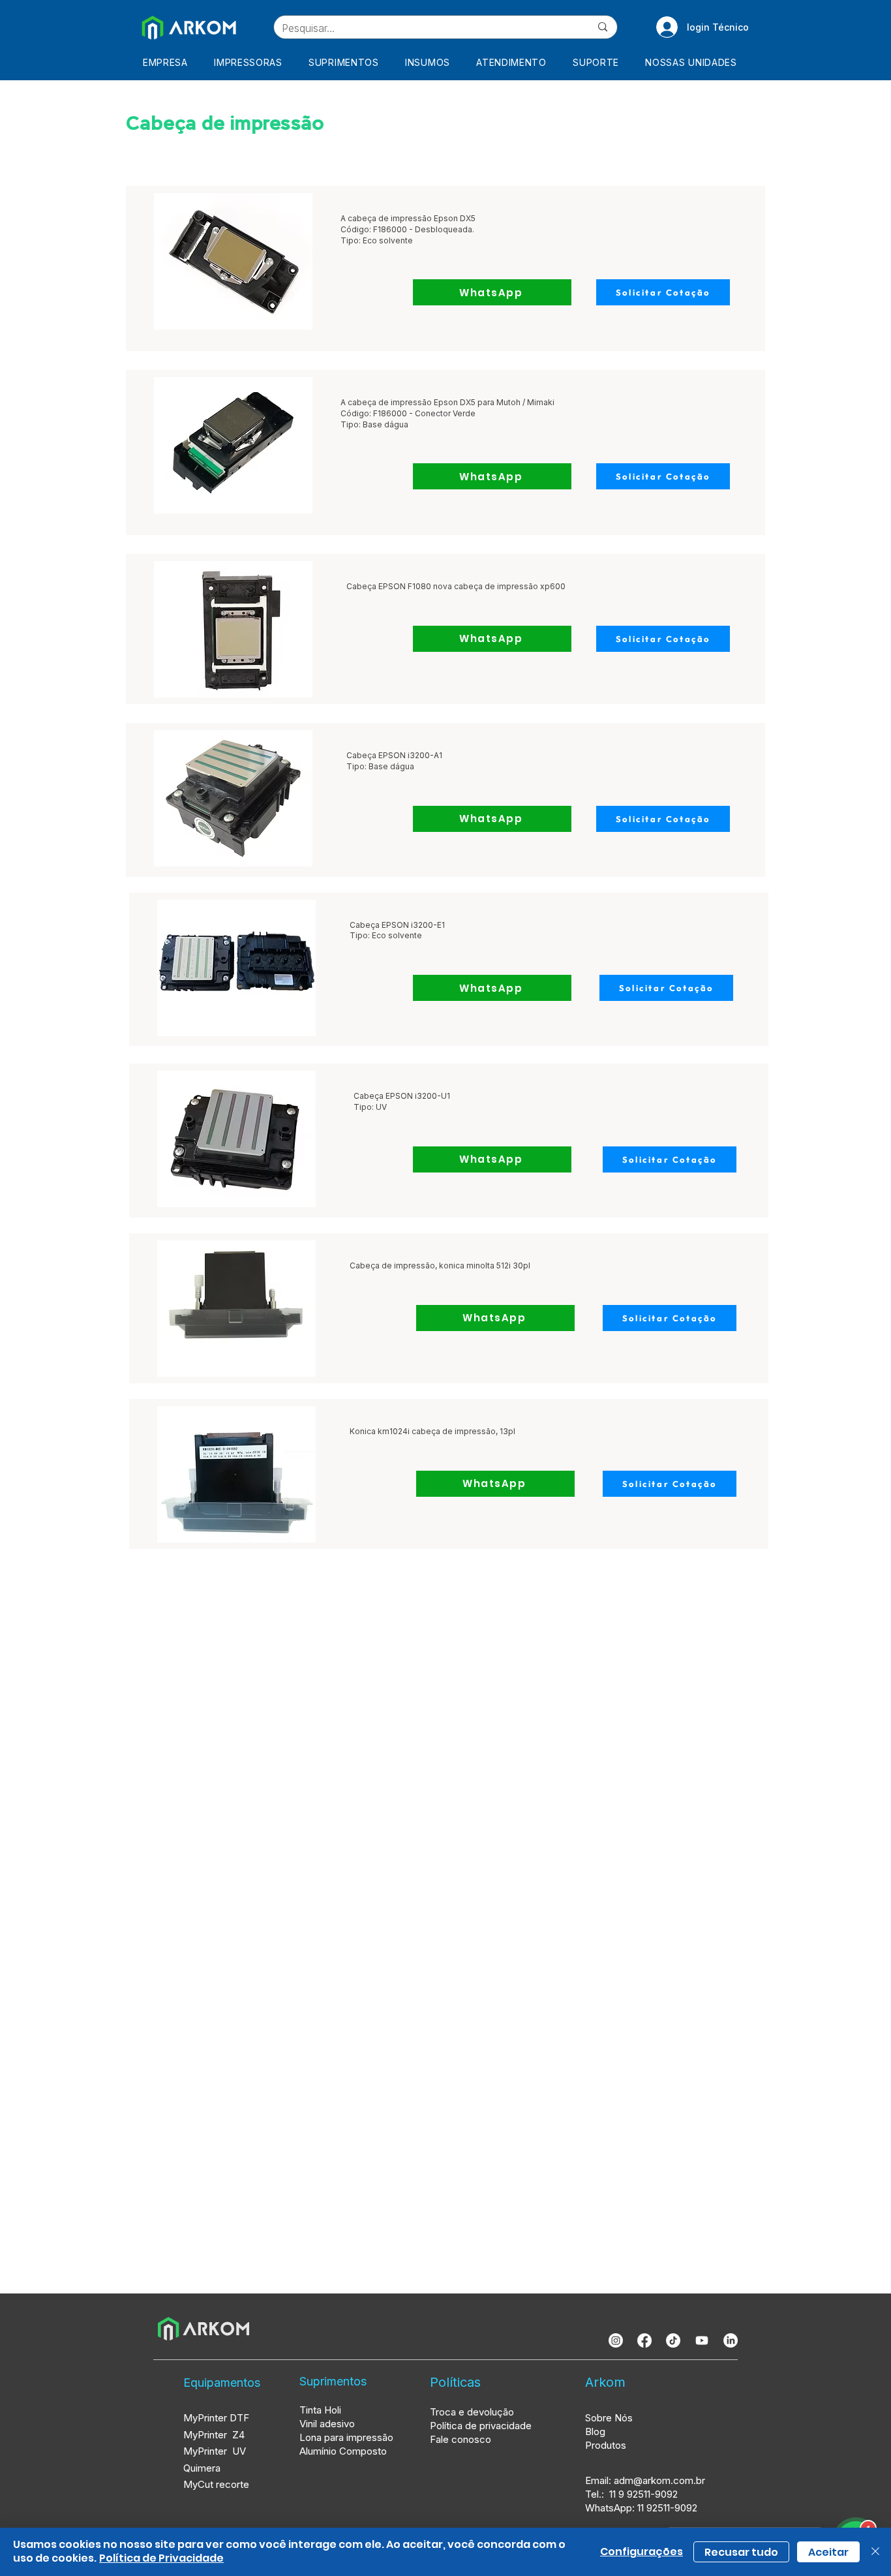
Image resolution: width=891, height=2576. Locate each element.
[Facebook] (644, 2340)
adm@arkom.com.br (659, 2480)
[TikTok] (673, 2340)
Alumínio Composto (344, 2451)
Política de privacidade (481, 2426)
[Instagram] (616, 2340)
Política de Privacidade (161, 2558)
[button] (252, 62)
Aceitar (828, 2552)
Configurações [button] (642, 2552)
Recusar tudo (741, 2552)
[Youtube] (702, 2340)
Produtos (606, 2445)
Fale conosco (461, 2439)
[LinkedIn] (731, 2340)
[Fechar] (875, 2552)
